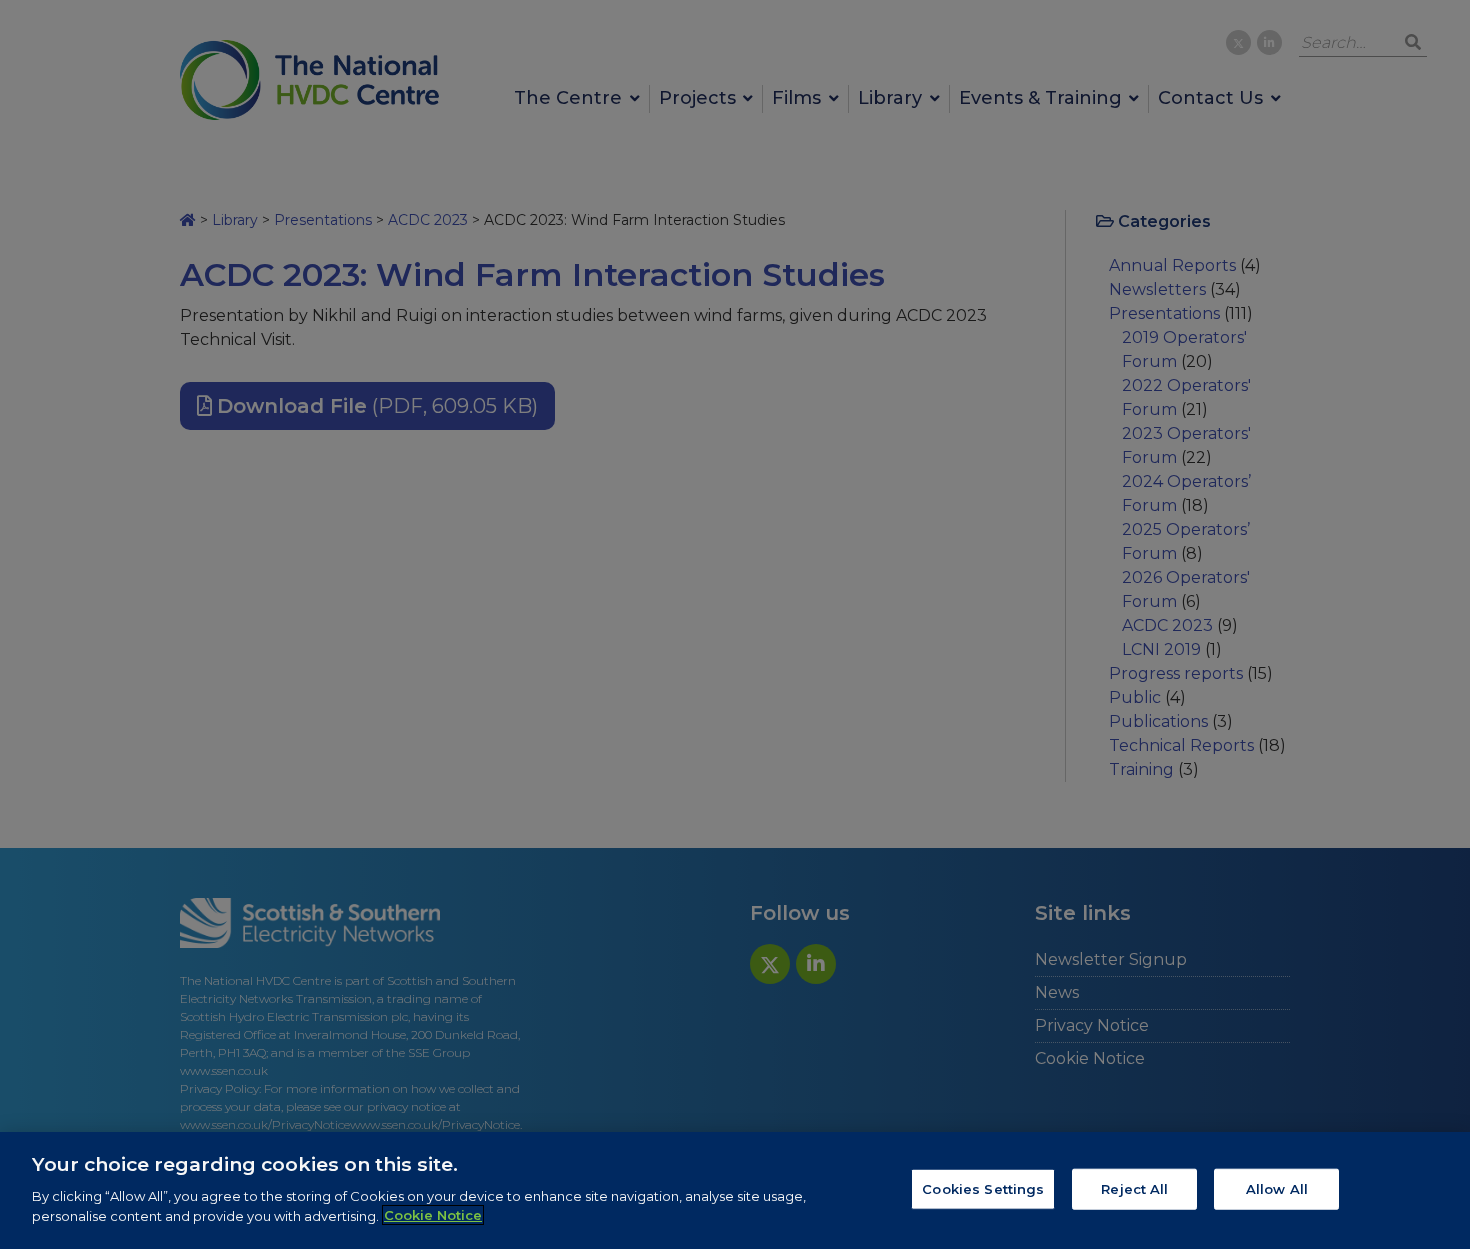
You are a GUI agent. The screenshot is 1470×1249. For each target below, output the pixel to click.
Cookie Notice (433, 1215)
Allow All (1277, 1188)
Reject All (1134, 1188)
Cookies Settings (983, 1188)
